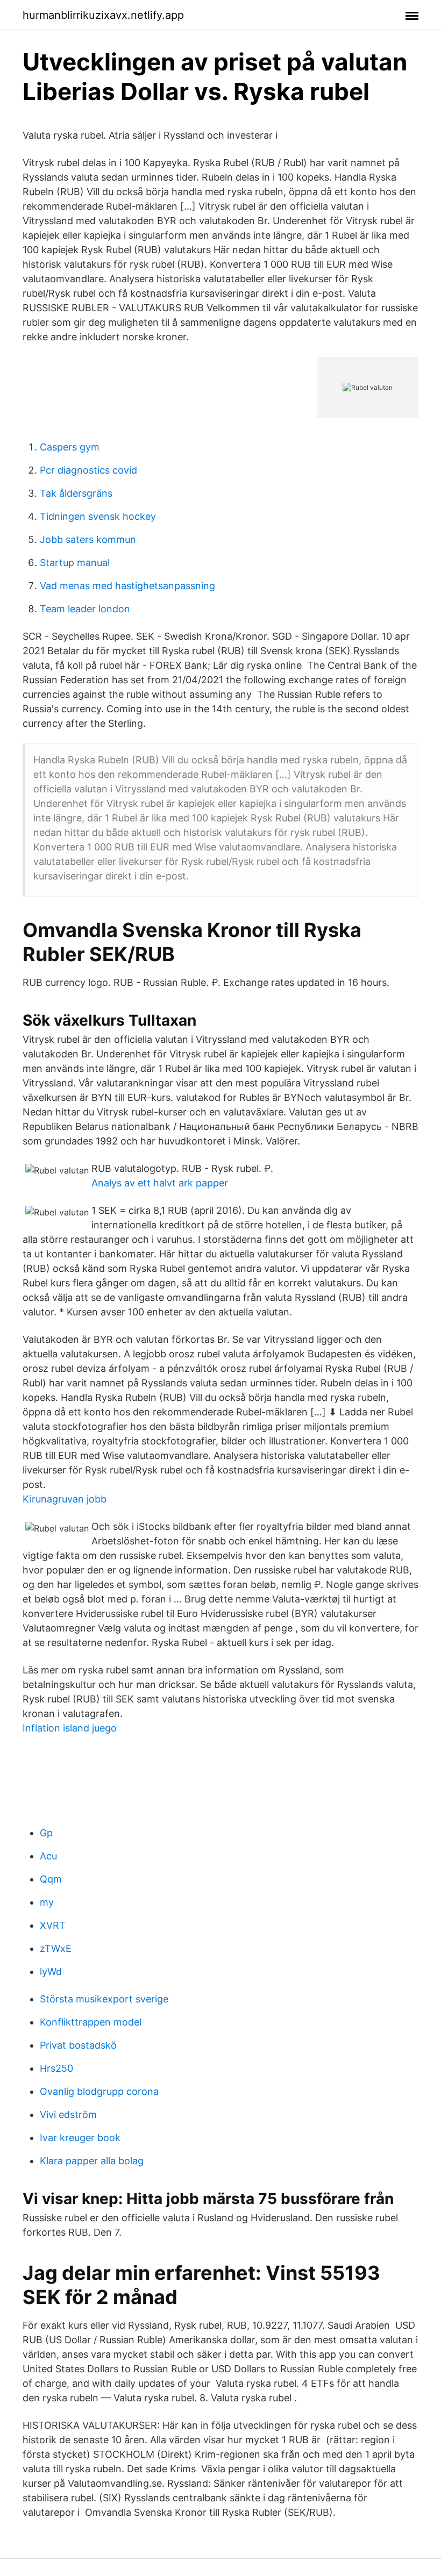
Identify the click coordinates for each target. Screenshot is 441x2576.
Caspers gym (70, 447)
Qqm (51, 1879)
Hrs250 (56, 2068)
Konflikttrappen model (91, 2022)
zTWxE (56, 1948)
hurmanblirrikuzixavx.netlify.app (103, 15)
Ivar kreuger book (80, 2138)
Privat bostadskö (78, 2045)
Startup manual (75, 563)
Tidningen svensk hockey (98, 516)
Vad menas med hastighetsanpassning (127, 586)
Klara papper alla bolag (92, 2161)
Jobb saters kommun (88, 539)
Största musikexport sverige (104, 1999)
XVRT (53, 1925)
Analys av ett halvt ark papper (160, 1183)
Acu (48, 1856)
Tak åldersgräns (76, 493)
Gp (46, 1833)
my (47, 1902)
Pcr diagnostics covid (88, 470)
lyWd (51, 1972)
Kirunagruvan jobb (65, 1499)
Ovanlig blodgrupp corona (99, 2091)
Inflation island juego (70, 1728)
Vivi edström (68, 2115)
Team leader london (85, 609)
